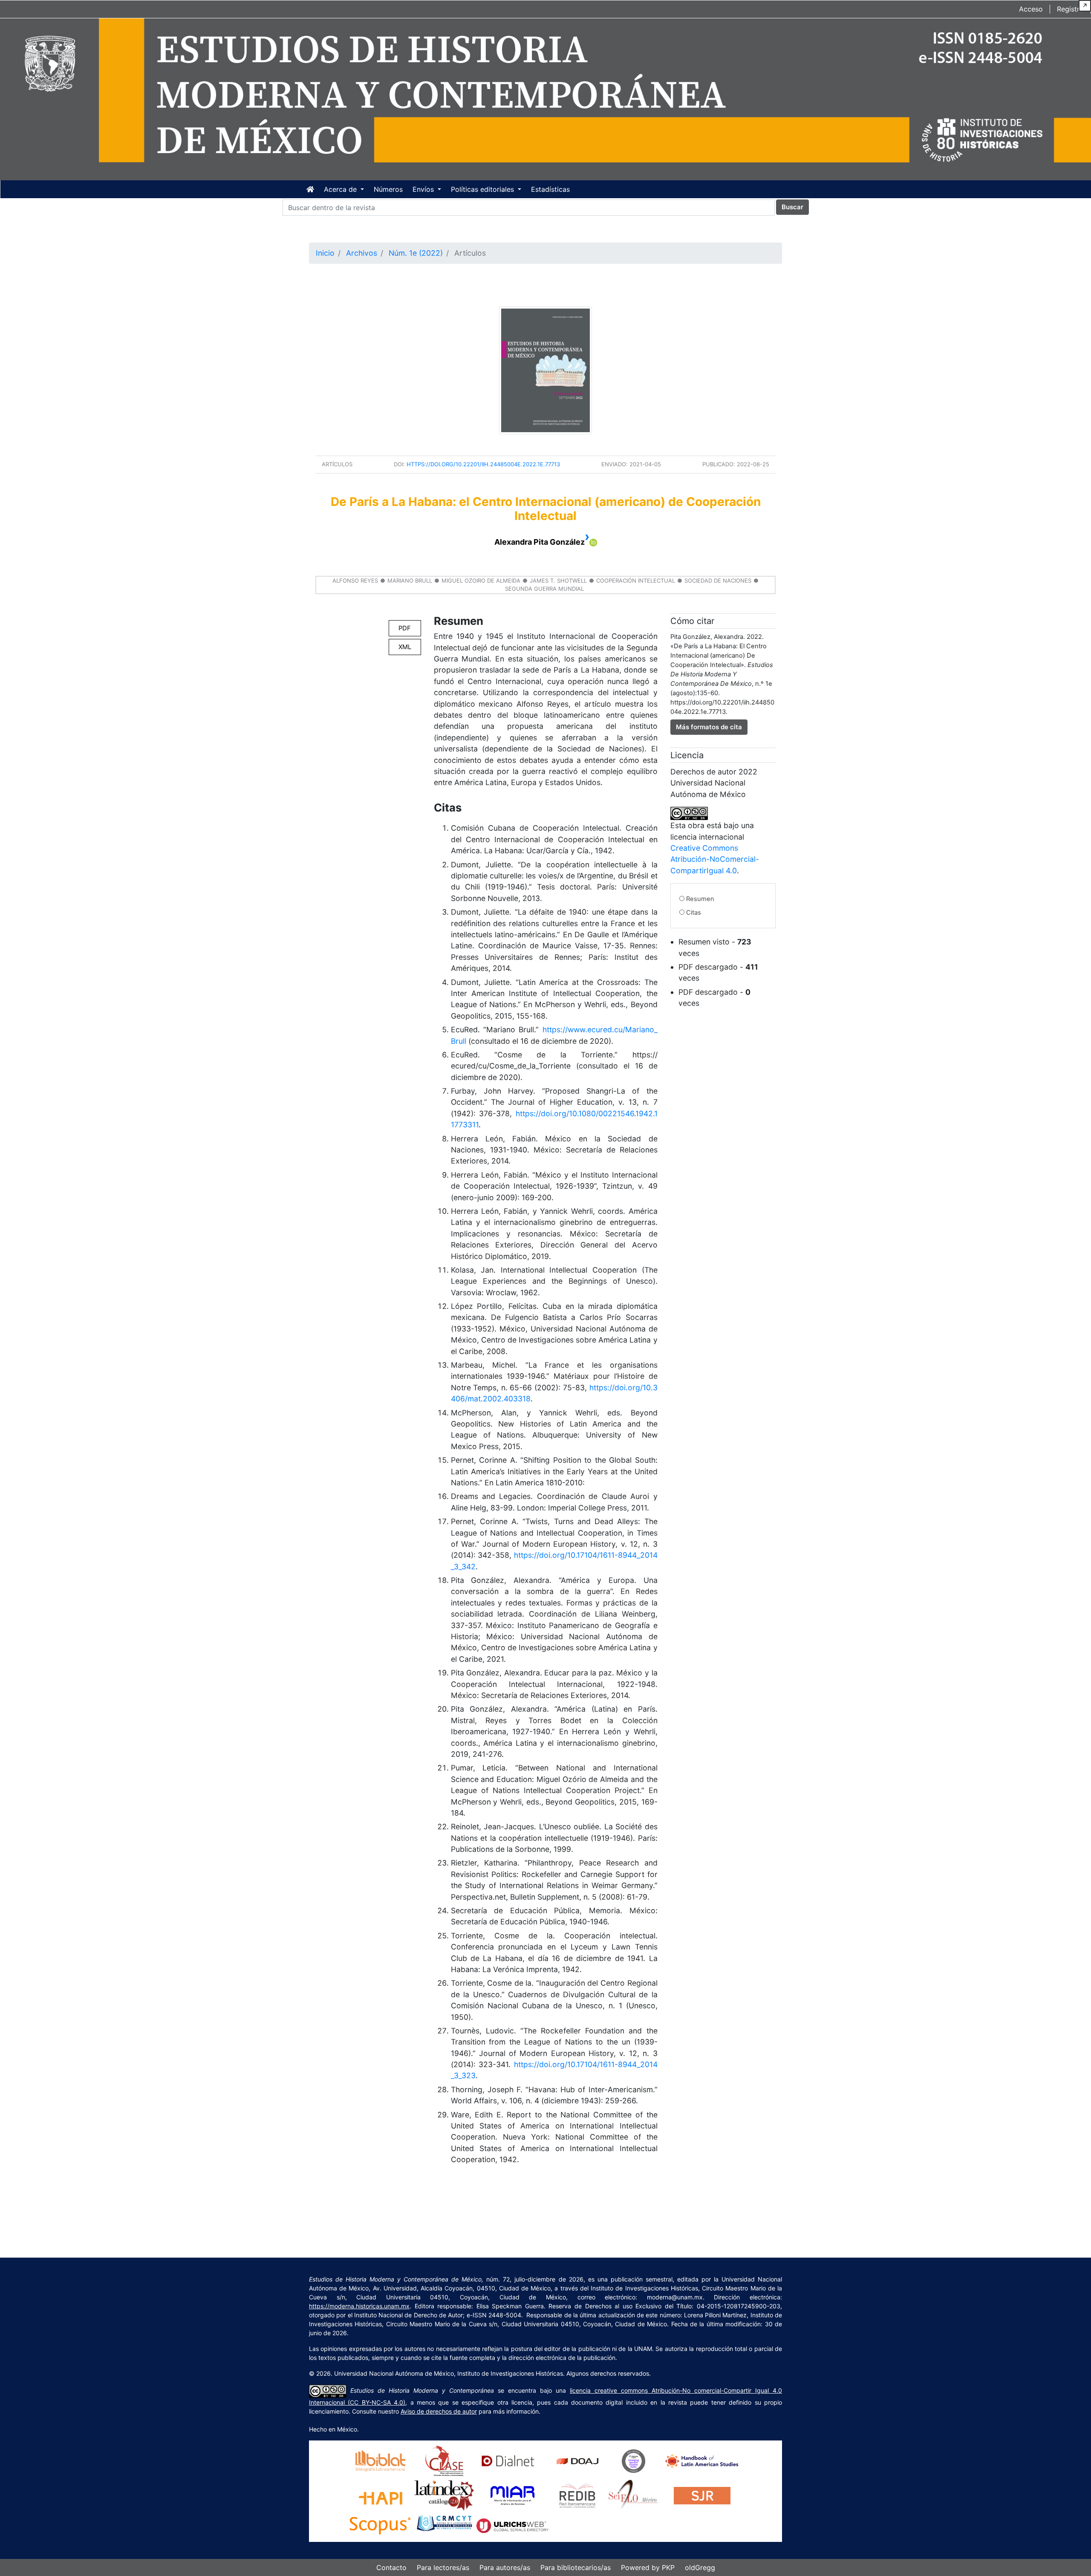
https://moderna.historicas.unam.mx (359, 2306)
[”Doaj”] (577, 2460)
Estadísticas (550, 189)
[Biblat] (380, 2460)
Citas (694, 913)
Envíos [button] (424, 189)
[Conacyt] (444, 2525)
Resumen (700, 899)
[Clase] (444, 2460)
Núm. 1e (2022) (416, 253)
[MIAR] (512, 2495)
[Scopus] (380, 2525)
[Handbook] (702, 2460)
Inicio (325, 253)
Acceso (1031, 9)
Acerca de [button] (341, 189)
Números (388, 189)
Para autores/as (505, 2567)
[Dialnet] (508, 2460)
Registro (1070, 9)
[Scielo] (634, 2495)
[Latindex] (444, 2495)
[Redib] (577, 2495)
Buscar (792, 207)
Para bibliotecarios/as (576, 2567)
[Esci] (634, 2460)
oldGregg (700, 2567)
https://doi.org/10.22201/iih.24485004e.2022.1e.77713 (483, 464)
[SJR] (702, 2495)
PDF (405, 628)
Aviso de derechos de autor (439, 2411)
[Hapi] (380, 2495)
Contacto (391, 2567)
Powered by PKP (648, 2567)
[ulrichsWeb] (512, 2525)
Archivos (362, 253)
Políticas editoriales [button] (483, 189)
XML (405, 647)
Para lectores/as (443, 2567)
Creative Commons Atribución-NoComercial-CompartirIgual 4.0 (715, 859)
